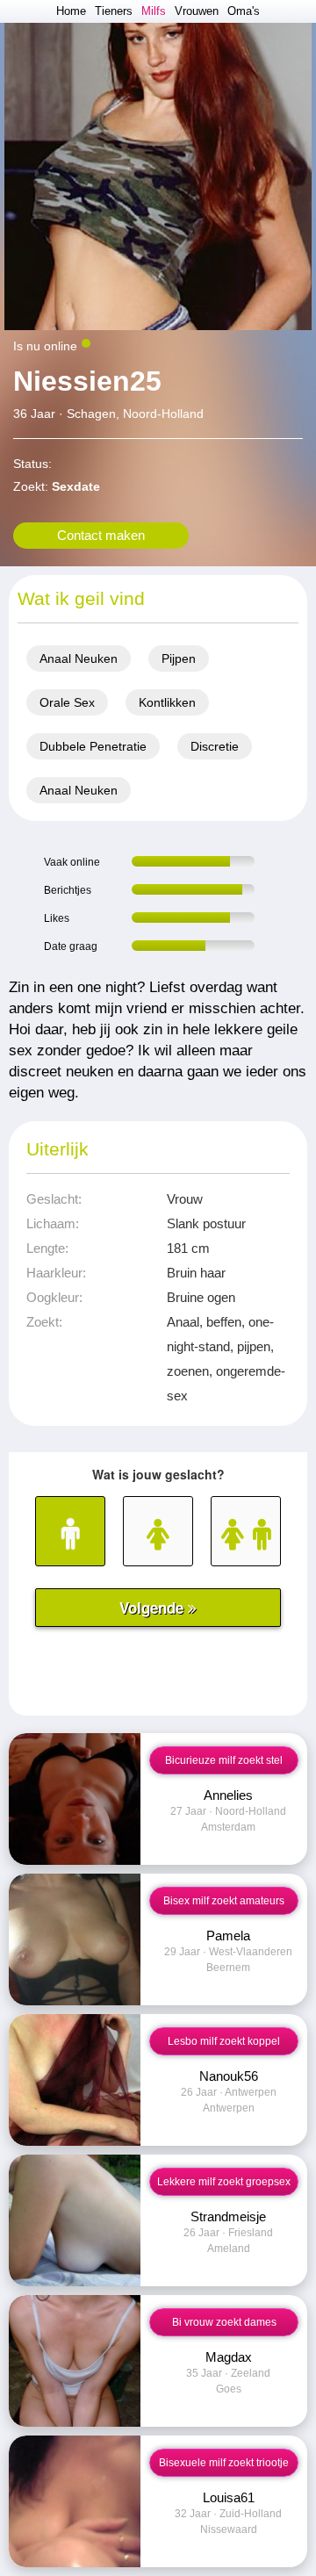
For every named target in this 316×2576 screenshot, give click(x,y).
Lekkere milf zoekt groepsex (224, 2182)
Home (71, 11)
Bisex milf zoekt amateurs (224, 1901)
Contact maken (101, 535)
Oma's (244, 11)
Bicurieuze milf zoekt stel (224, 1760)
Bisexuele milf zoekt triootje (224, 2463)
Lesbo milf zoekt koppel (224, 2041)
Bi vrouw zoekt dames (224, 2322)
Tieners (114, 11)
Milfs (154, 11)
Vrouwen (197, 11)
